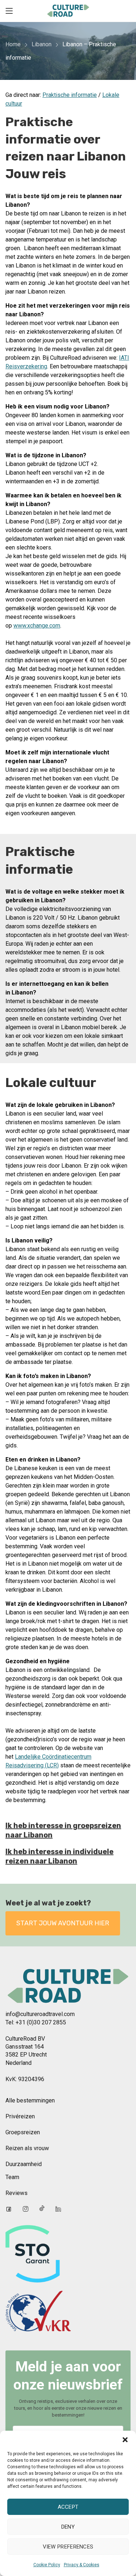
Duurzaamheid (24, 2164)
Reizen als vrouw (27, 2148)
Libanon (42, 44)
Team (12, 2177)
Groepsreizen (23, 2132)
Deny (68, 2527)
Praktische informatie (70, 95)
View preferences (68, 2547)
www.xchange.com (37, 626)
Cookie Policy (47, 2565)
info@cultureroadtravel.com (40, 2014)
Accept (68, 2507)
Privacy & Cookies (82, 2565)
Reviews (17, 2193)
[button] (125, 2440)
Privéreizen (20, 2116)
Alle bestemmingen (30, 2100)
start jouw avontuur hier (63, 1923)
